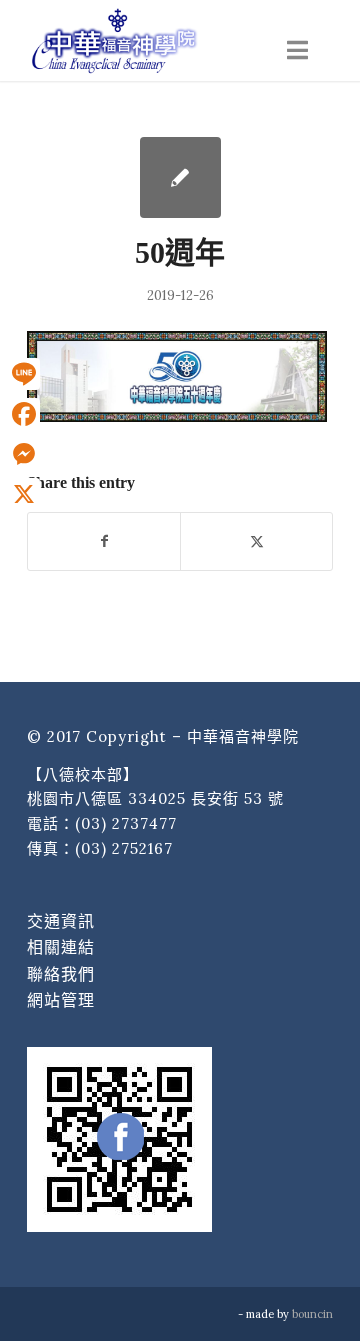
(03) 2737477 (126, 823)
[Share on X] (256, 541)
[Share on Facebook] (104, 541)
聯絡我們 (61, 974)
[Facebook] (24, 414)
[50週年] (180, 177)
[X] (24, 494)
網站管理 (61, 1000)
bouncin (312, 1314)
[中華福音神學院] (149, 40)
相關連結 (61, 947)
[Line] (24, 374)
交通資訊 (61, 921)
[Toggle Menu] (297, 50)
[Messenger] (24, 454)
